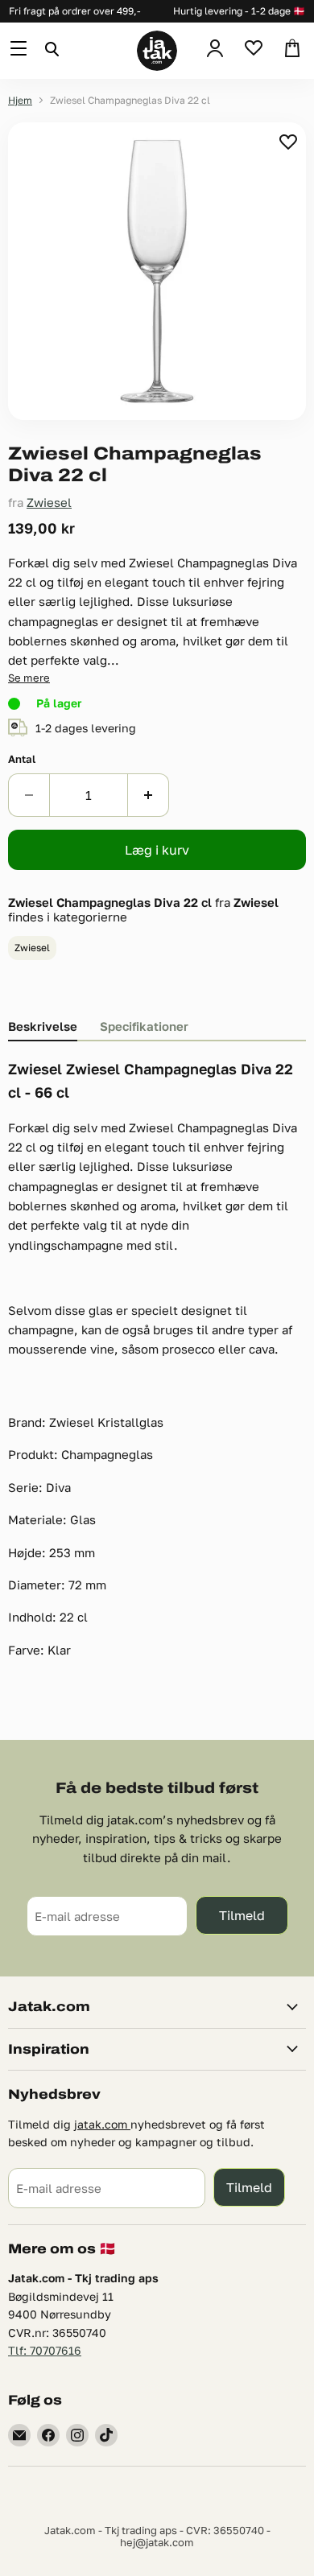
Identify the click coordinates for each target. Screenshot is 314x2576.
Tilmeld (242, 1915)
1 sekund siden (289, 142)
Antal (22, 759)
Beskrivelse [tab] (43, 1026)
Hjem (20, 101)
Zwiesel (49, 502)
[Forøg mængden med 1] (149, 795)
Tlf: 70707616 (45, 2350)
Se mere (29, 678)
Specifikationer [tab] (144, 1026)
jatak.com (102, 2124)
